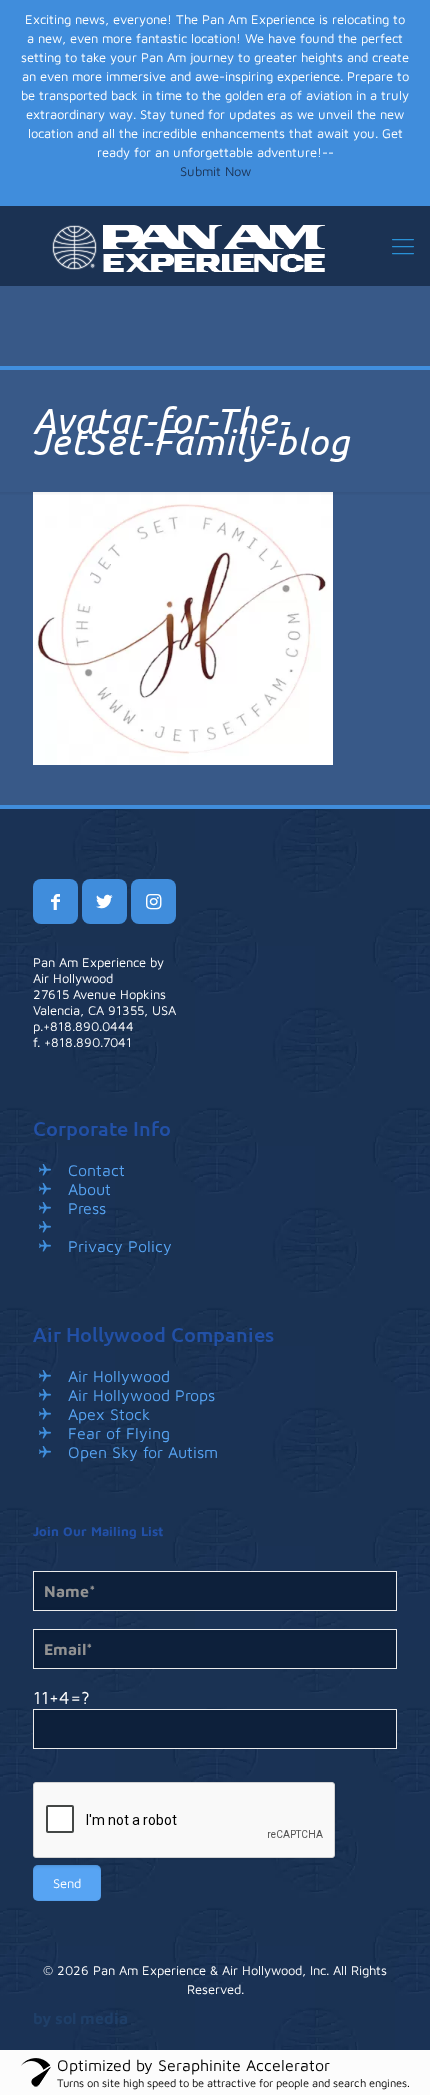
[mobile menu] (403, 246)
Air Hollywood (119, 1376)
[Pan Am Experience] (215, 246)
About (89, 1189)
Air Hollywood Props (141, 1395)
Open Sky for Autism (143, 1452)
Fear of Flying (119, 1433)
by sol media (80, 2018)
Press (87, 1208)
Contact (96, 1170)
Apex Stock (109, 1414)
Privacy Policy (120, 1246)
